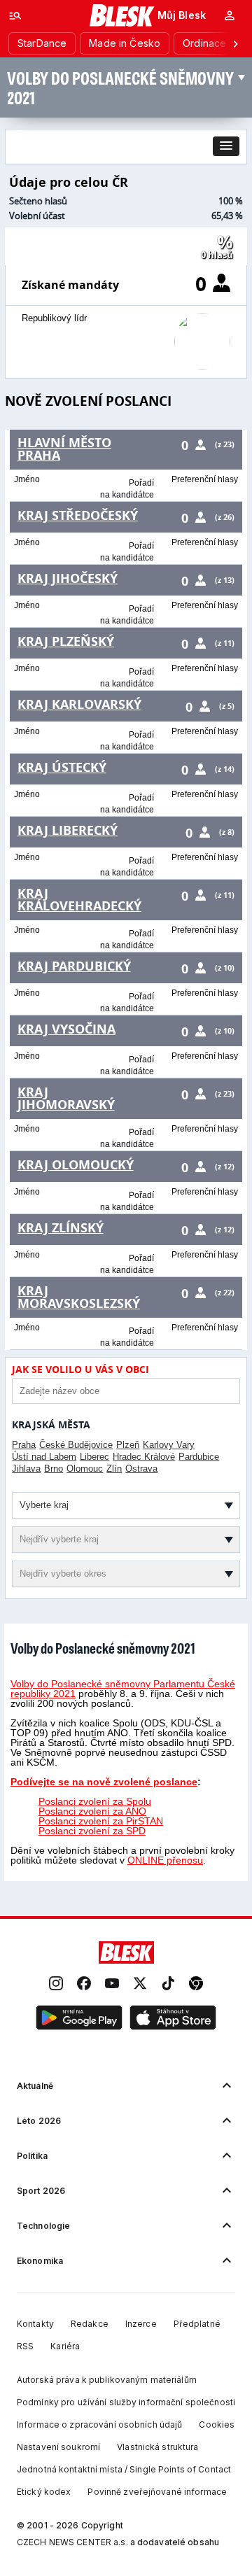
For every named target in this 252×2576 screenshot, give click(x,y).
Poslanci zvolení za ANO (92, 1811)
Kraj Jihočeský (68, 578)
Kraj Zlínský (61, 1228)
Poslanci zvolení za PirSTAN (101, 1821)
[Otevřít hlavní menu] (15, 15)
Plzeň (128, 1445)
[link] (56, 1984)
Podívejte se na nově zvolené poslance (104, 1782)
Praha (24, 1445)
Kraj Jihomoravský (66, 1098)
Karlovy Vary (169, 1445)
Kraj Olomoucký (76, 1165)
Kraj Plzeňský (66, 641)
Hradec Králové (144, 1457)
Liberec (94, 1457)
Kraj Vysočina (66, 1029)
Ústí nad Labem (44, 1457)
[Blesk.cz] (122, 15)
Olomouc (85, 1469)
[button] (226, 146)
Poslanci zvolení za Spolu (95, 1801)
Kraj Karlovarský (79, 704)
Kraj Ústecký (62, 767)
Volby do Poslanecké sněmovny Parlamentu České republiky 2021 (123, 1689)
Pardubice (199, 1457)
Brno (54, 1469)
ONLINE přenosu (165, 1860)
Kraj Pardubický (74, 966)
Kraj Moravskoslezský (79, 1297)
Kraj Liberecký (68, 830)
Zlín (114, 1469)
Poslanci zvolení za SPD (92, 1831)
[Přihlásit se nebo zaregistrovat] (230, 15)
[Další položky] (235, 43)
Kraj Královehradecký (79, 900)
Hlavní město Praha (64, 449)
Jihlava (26, 1469)
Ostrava (141, 1469)
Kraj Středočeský (78, 515)
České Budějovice (76, 1445)
